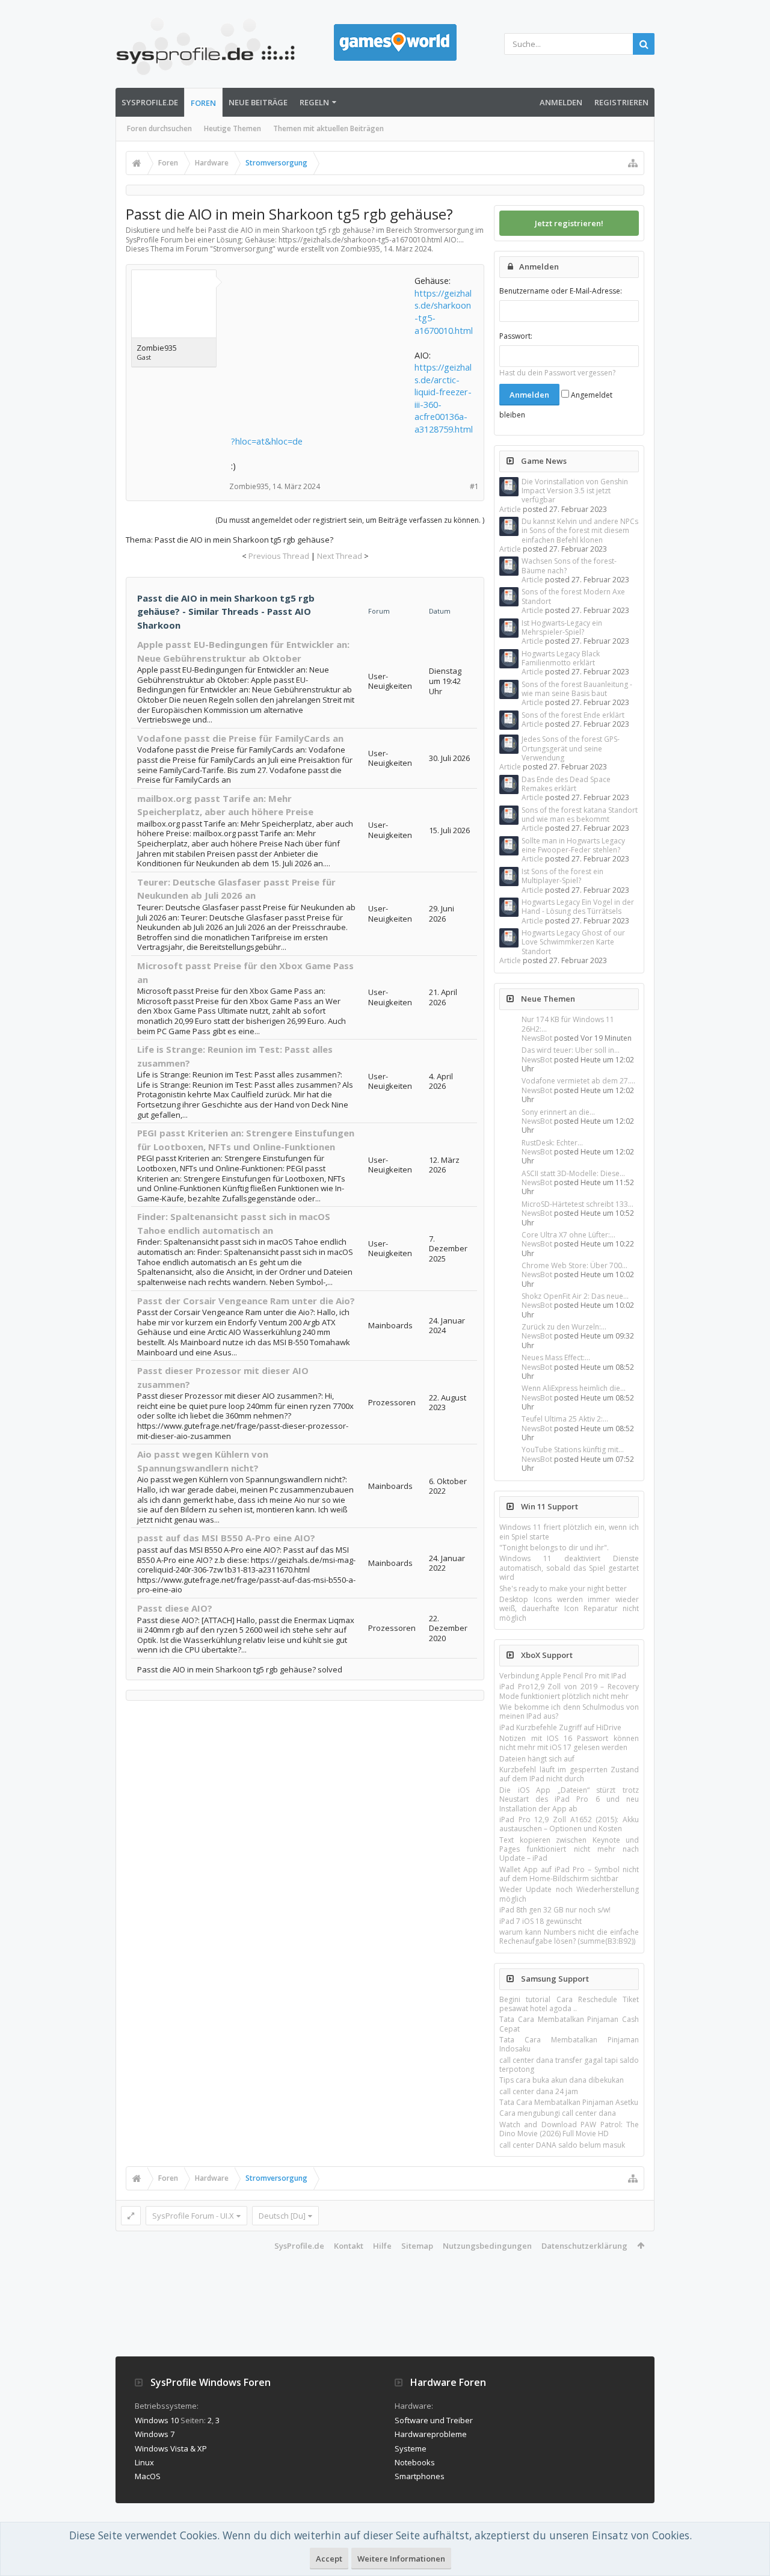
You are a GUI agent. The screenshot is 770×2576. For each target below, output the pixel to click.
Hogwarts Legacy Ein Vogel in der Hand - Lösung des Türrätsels (578, 907)
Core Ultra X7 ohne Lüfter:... (568, 1235)
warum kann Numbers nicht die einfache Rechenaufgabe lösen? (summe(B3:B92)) (569, 1937)
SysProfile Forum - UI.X (193, 2216)
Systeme (411, 2448)
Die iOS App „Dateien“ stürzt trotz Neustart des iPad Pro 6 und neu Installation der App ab (569, 1799)
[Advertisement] (321, 350)
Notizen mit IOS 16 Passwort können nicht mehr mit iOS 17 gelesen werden (569, 1743)
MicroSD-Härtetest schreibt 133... (577, 1204)
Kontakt (349, 2246)
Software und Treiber (434, 2420)
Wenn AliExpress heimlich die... (574, 1388)
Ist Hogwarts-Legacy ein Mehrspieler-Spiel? (562, 627)
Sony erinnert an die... (558, 1112)
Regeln (314, 102)
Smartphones (420, 2476)
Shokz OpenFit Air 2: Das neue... (575, 1296)
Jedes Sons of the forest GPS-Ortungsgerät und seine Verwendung (571, 748)
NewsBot (537, 1038)
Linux (144, 2462)
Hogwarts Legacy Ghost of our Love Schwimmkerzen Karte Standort (573, 942)
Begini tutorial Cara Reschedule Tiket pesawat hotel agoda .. (569, 2004)
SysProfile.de (150, 102)
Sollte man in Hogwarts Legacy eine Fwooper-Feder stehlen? (573, 845)
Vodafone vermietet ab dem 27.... (578, 1081)
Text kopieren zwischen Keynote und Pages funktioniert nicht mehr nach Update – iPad (569, 1849)
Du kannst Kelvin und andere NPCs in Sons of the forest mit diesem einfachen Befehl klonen (580, 531)
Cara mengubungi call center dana (558, 2113)
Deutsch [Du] (282, 2216)
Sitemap (417, 2246)
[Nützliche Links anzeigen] (633, 163)
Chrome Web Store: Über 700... (574, 1265)
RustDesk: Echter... (552, 1143)
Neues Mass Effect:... (556, 1357)
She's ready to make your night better (563, 1588)
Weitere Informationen (401, 2559)
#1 (474, 486)
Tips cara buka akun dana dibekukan (562, 2080)
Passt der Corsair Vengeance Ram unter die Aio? (246, 1301)
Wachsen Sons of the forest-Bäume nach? (569, 565)
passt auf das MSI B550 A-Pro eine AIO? (226, 1538)
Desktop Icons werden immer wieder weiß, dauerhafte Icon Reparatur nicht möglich (569, 1609)
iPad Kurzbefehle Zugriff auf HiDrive (560, 1727)
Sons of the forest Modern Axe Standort (573, 596)
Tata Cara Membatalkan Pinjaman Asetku (569, 2102)
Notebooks (415, 2462)
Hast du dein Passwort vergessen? (557, 373)
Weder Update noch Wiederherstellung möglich (569, 1894)
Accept (329, 2559)
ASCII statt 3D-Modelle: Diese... (573, 1173)
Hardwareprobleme (431, 2434)
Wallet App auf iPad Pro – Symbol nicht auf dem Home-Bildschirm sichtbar (569, 1874)
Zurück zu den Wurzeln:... (564, 1327)
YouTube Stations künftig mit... (573, 1450)
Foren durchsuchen (159, 128)
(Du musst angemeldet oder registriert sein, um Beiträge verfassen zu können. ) (350, 520)
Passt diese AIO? (175, 1608)
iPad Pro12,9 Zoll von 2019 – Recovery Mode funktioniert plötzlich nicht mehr (569, 1691)
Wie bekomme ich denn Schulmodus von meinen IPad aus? (569, 1712)
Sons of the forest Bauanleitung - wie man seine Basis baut (577, 689)
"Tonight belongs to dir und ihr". (554, 1548)
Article (510, 509)
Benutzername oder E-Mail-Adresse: (561, 291)
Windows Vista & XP (171, 2448)
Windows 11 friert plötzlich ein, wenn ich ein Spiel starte (569, 1532)
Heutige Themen (233, 128)
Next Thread (340, 556)
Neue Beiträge (258, 102)
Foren (203, 103)
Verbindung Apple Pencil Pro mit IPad (563, 1676)
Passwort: (516, 336)
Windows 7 (155, 2434)
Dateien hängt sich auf (537, 1759)
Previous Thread (279, 556)
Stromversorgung (243, 249)
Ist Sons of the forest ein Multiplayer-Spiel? (562, 876)
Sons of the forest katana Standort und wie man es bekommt (580, 815)
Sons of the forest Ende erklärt (573, 715)
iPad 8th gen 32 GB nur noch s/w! (555, 1910)
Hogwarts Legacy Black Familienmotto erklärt (561, 658)
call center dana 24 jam (539, 2091)
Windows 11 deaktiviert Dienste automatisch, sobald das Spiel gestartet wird (569, 1568)
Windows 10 (157, 2420)
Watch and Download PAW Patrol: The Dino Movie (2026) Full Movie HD (569, 2129)
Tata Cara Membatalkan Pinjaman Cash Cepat (569, 2024)
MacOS (148, 2476)
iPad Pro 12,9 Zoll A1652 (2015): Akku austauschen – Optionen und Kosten (569, 1824)
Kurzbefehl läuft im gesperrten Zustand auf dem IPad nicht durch (569, 1774)
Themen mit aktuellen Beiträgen (328, 128)
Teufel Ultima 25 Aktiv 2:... (565, 1419)
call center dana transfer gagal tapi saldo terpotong (569, 2065)
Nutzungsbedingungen (487, 2246)
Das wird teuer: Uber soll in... (571, 1050)
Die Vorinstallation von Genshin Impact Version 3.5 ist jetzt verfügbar (575, 491)
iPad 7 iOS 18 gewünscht (541, 1921)
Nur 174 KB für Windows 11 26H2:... (568, 1024)
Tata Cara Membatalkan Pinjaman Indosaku (569, 2044)
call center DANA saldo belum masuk (562, 2145)
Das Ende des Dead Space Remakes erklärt (566, 784)
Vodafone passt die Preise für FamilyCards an (240, 738)
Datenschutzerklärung (584, 2246)
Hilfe (382, 2246)
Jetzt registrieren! (569, 223)
